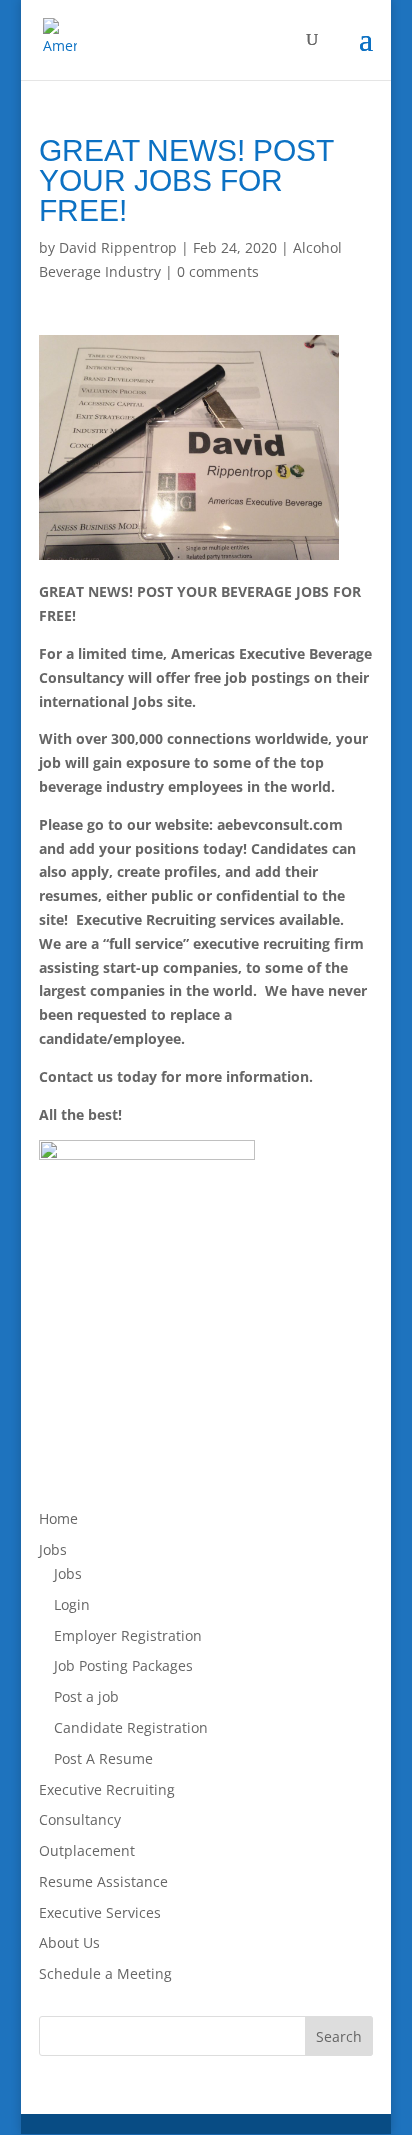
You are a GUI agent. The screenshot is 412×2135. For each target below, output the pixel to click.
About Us (69, 1942)
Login (72, 1604)
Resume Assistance (103, 1881)
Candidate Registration (131, 1727)
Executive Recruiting (107, 1789)
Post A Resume (103, 1758)
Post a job (86, 1696)
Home (58, 1518)
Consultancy (80, 1819)
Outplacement (87, 1850)
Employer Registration (128, 1635)
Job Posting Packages (123, 1665)
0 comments (218, 271)
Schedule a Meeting (105, 1973)
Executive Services (100, 1912)
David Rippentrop (118, 247)
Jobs (53, 1549)
